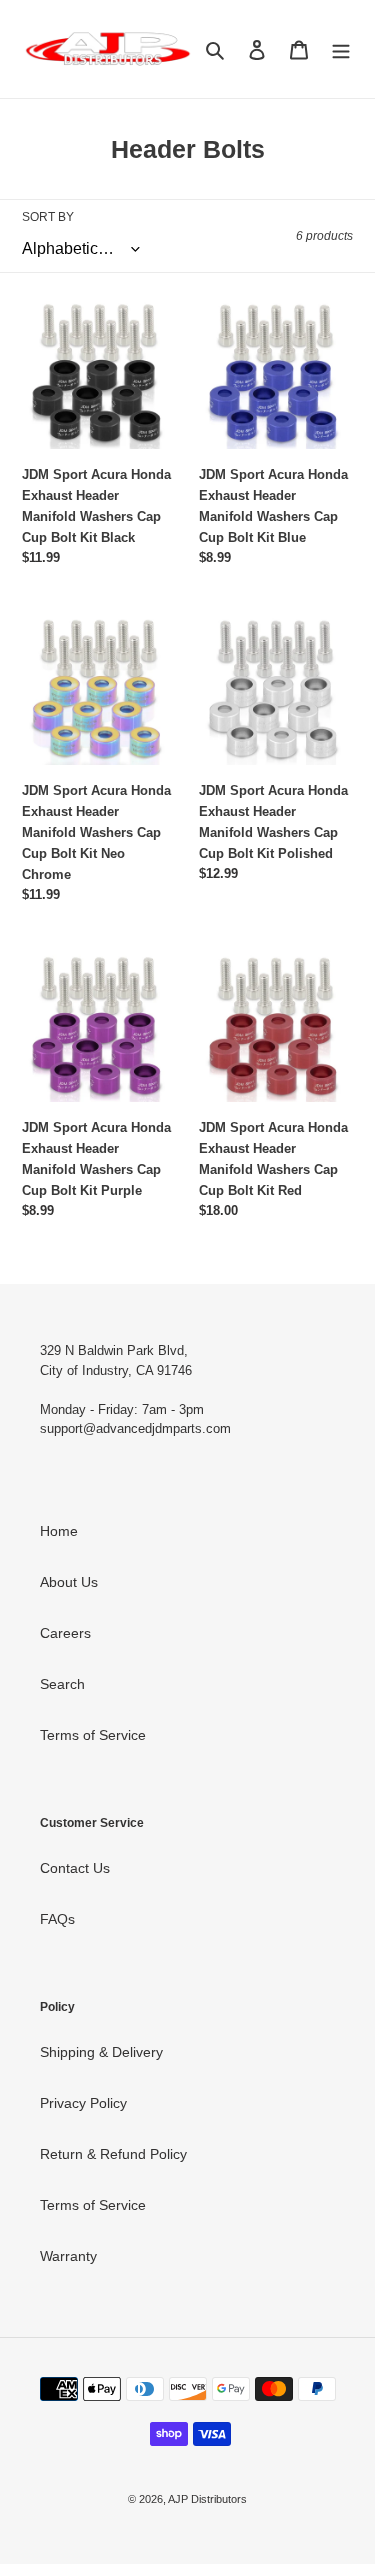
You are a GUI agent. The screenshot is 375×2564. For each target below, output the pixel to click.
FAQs (57, 1919)
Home (59, 1531)
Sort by (48, 217)
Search (62, 1684)
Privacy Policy (83, 2103)
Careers (65, 1633)
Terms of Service (93, 1735)
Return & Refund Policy (113, 2154)
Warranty (68, 2256)
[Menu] (341, 48)
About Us (69, 1582)
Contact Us (75, 1868)
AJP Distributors (207, 2499)
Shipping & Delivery (101, 2052)
